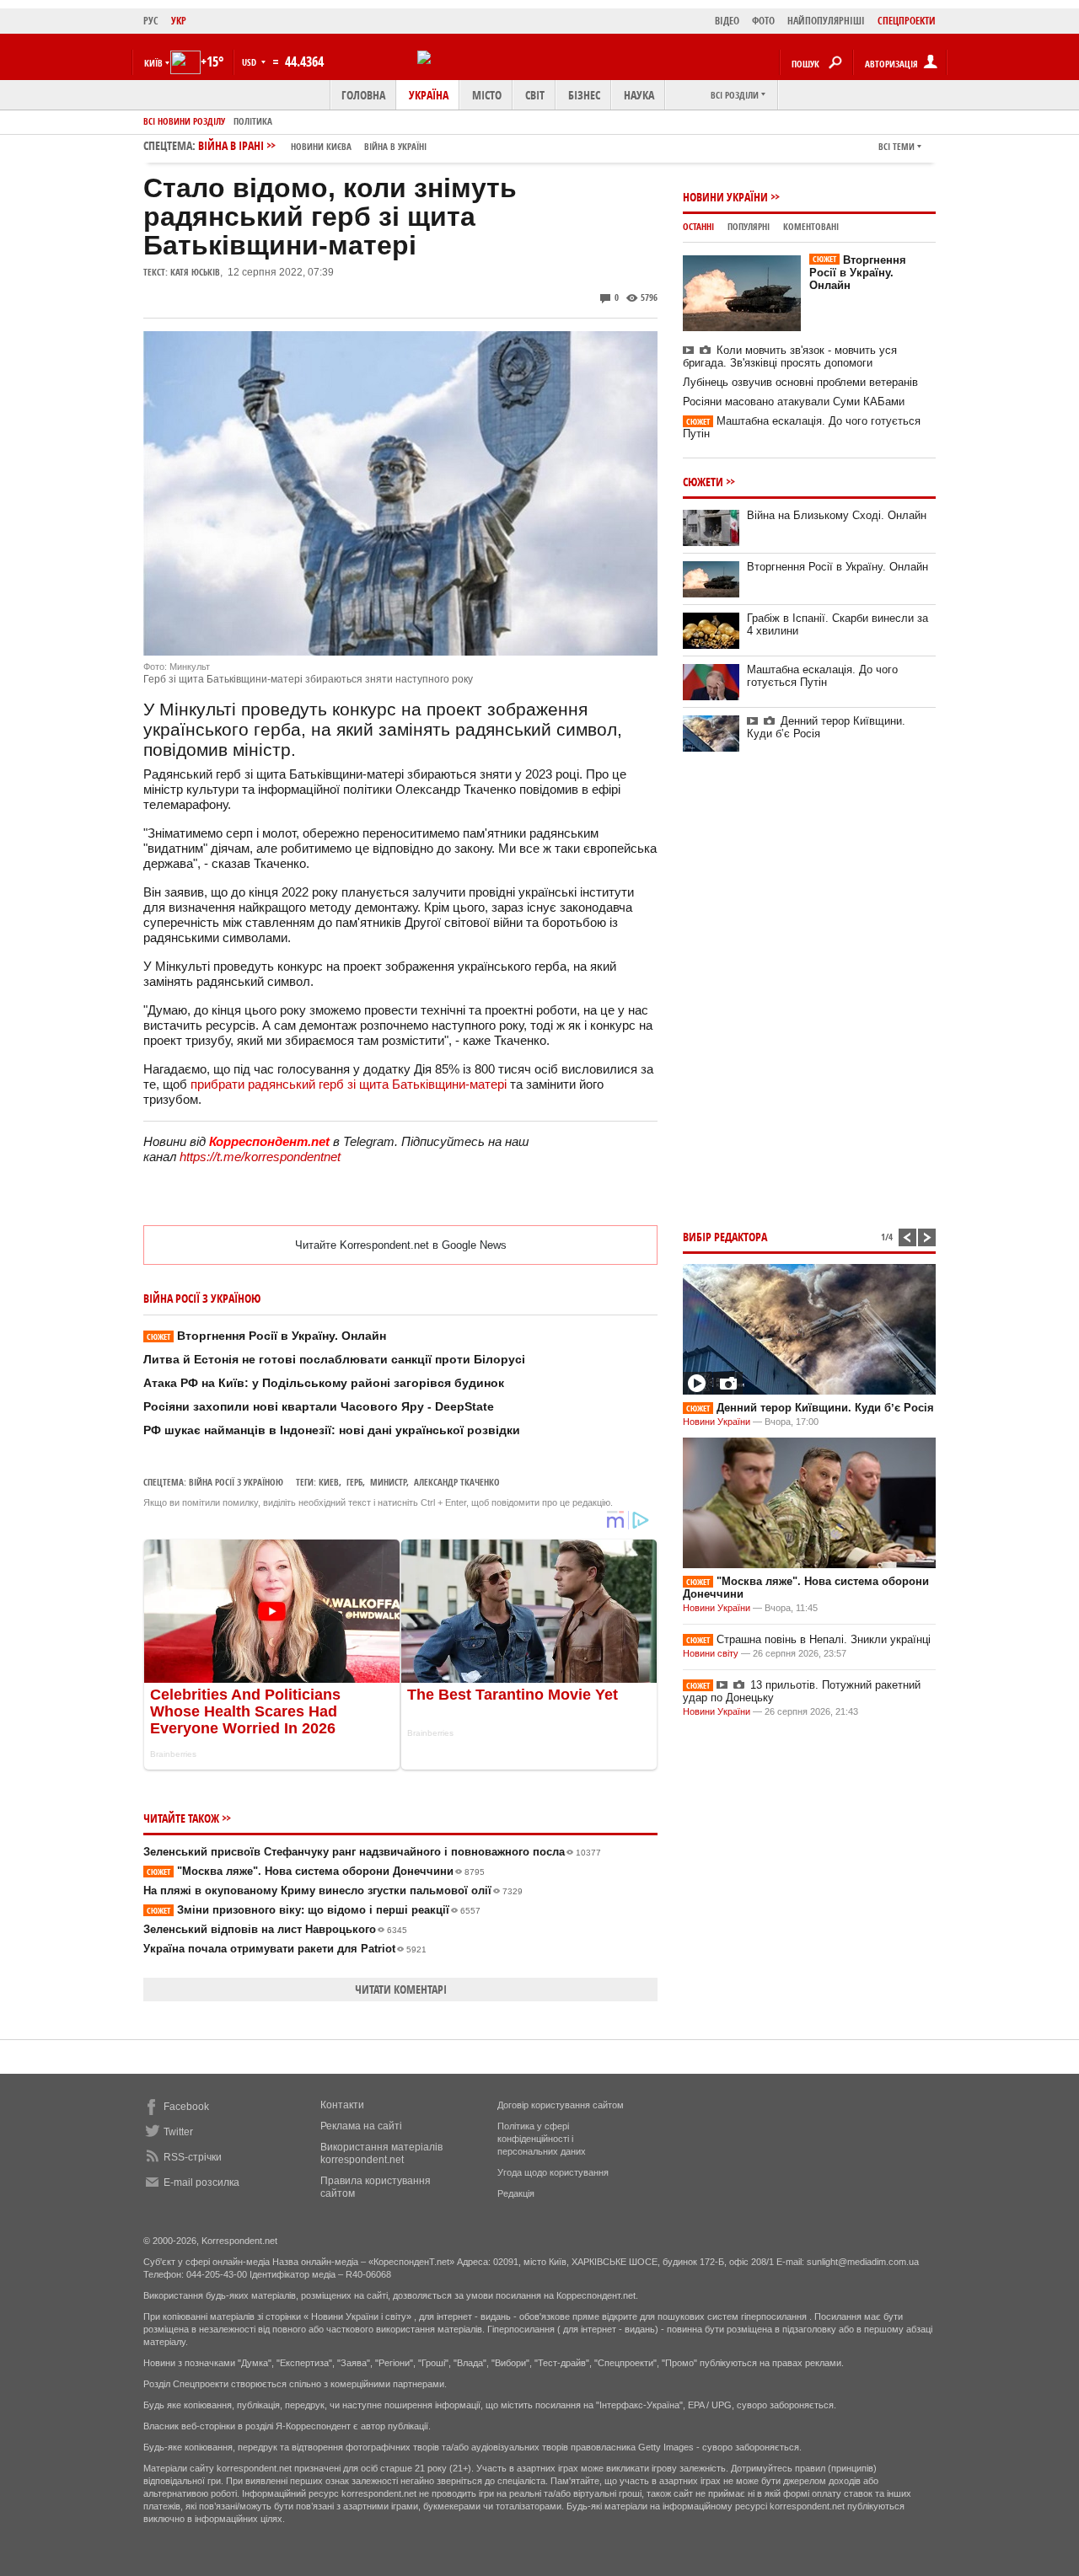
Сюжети (703, 482)
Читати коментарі (401, 1989)
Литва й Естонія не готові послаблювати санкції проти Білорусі (334, 1359)
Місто (487, 95)
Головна (363, 95)
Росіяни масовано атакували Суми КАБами (794, 402)
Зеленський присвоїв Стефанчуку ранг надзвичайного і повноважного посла (372, 1852)
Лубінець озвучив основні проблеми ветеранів (800, 382)
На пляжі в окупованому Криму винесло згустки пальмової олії (333, 1890)
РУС (151, 21)
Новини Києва (321, 146)
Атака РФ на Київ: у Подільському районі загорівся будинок (324, 1383)
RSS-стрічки (193, 2157)
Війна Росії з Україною (236, 1482)
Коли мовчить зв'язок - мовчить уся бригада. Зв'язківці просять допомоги (790, 356)
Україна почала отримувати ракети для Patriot (285, 1949)
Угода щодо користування (553, 2172)
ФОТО (763, 21)
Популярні (749, 226)
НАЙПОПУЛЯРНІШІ (826, 21)
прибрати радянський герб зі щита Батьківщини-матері (349, 1084)
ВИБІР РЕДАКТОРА (725, 1237)
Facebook (186, 2107)
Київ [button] (153, 63)
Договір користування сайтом (561, 2105)
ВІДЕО (727, 21)
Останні (698, 226)
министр (388, 1482)
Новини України (725, 197)
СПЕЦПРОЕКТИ (907, 21)
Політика (253, 121)
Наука (639, 95)
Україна (429, 95)
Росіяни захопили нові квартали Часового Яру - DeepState (319, 1406)
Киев (329, 1482)
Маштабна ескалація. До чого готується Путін (822, 676)
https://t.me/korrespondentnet (260, 1157)
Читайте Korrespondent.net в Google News (401, 1245)
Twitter (178, 2132)
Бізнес (584, 95)
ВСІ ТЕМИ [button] (896, 146)
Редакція (516, 2193)
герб (354, 1482)
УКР (179, 21)
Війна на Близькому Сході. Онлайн (837, 515)
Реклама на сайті (361, 2126)
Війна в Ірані (312, 145)
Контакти (342, 2105)
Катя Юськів (195, 272)
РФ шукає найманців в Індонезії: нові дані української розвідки (332, 1430)
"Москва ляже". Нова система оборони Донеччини (316, 1871)
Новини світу (711, 1653)
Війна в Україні (395, 146)
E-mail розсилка (201, 2182)
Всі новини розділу (184, 121)
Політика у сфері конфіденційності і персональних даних (542, 2139)
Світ (535, 95)
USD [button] (250, 62)
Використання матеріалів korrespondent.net (381, 2153)
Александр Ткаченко (457, 1482)
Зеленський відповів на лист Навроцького (275, 1929)
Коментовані (811, 226)
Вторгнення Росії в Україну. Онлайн (266, 1336)
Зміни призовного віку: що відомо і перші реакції (314, 1910)
